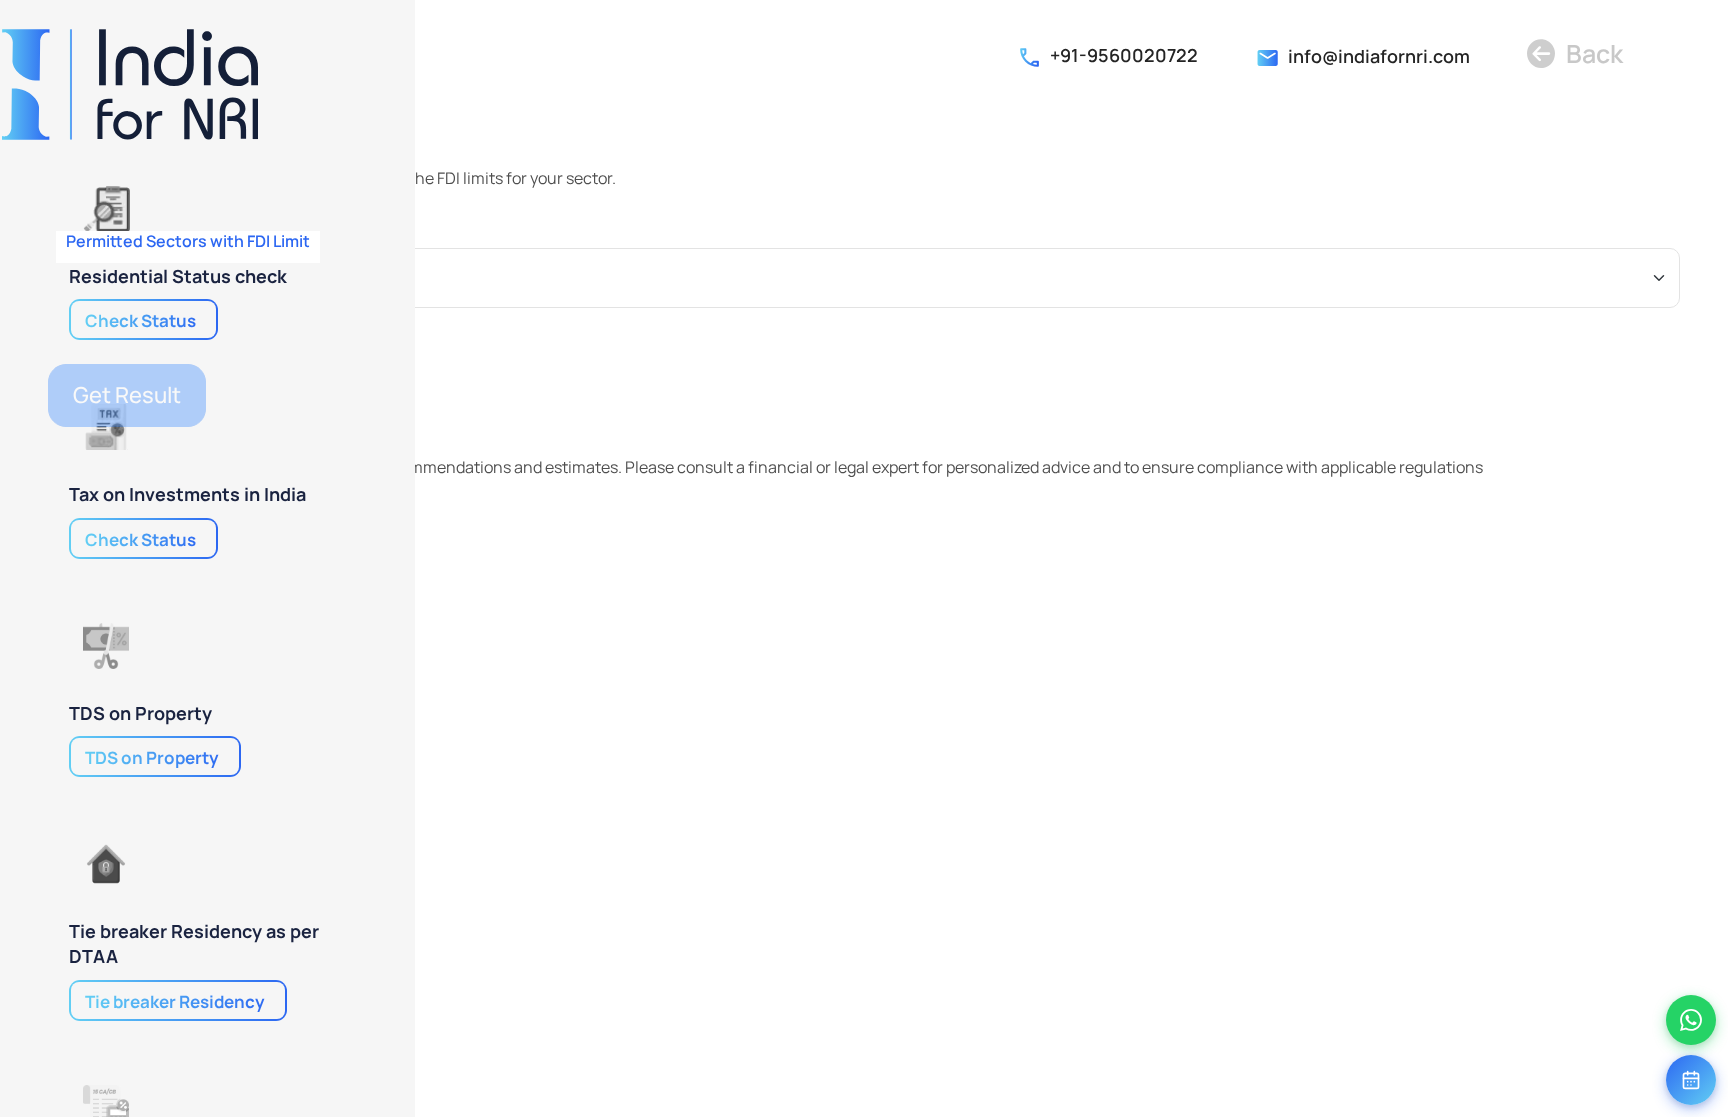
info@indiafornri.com (1379, 56)
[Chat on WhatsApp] (1691, 1020)
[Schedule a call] (1691, 1080)
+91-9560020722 (1124, 55)
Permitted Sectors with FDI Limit (188, 241)
